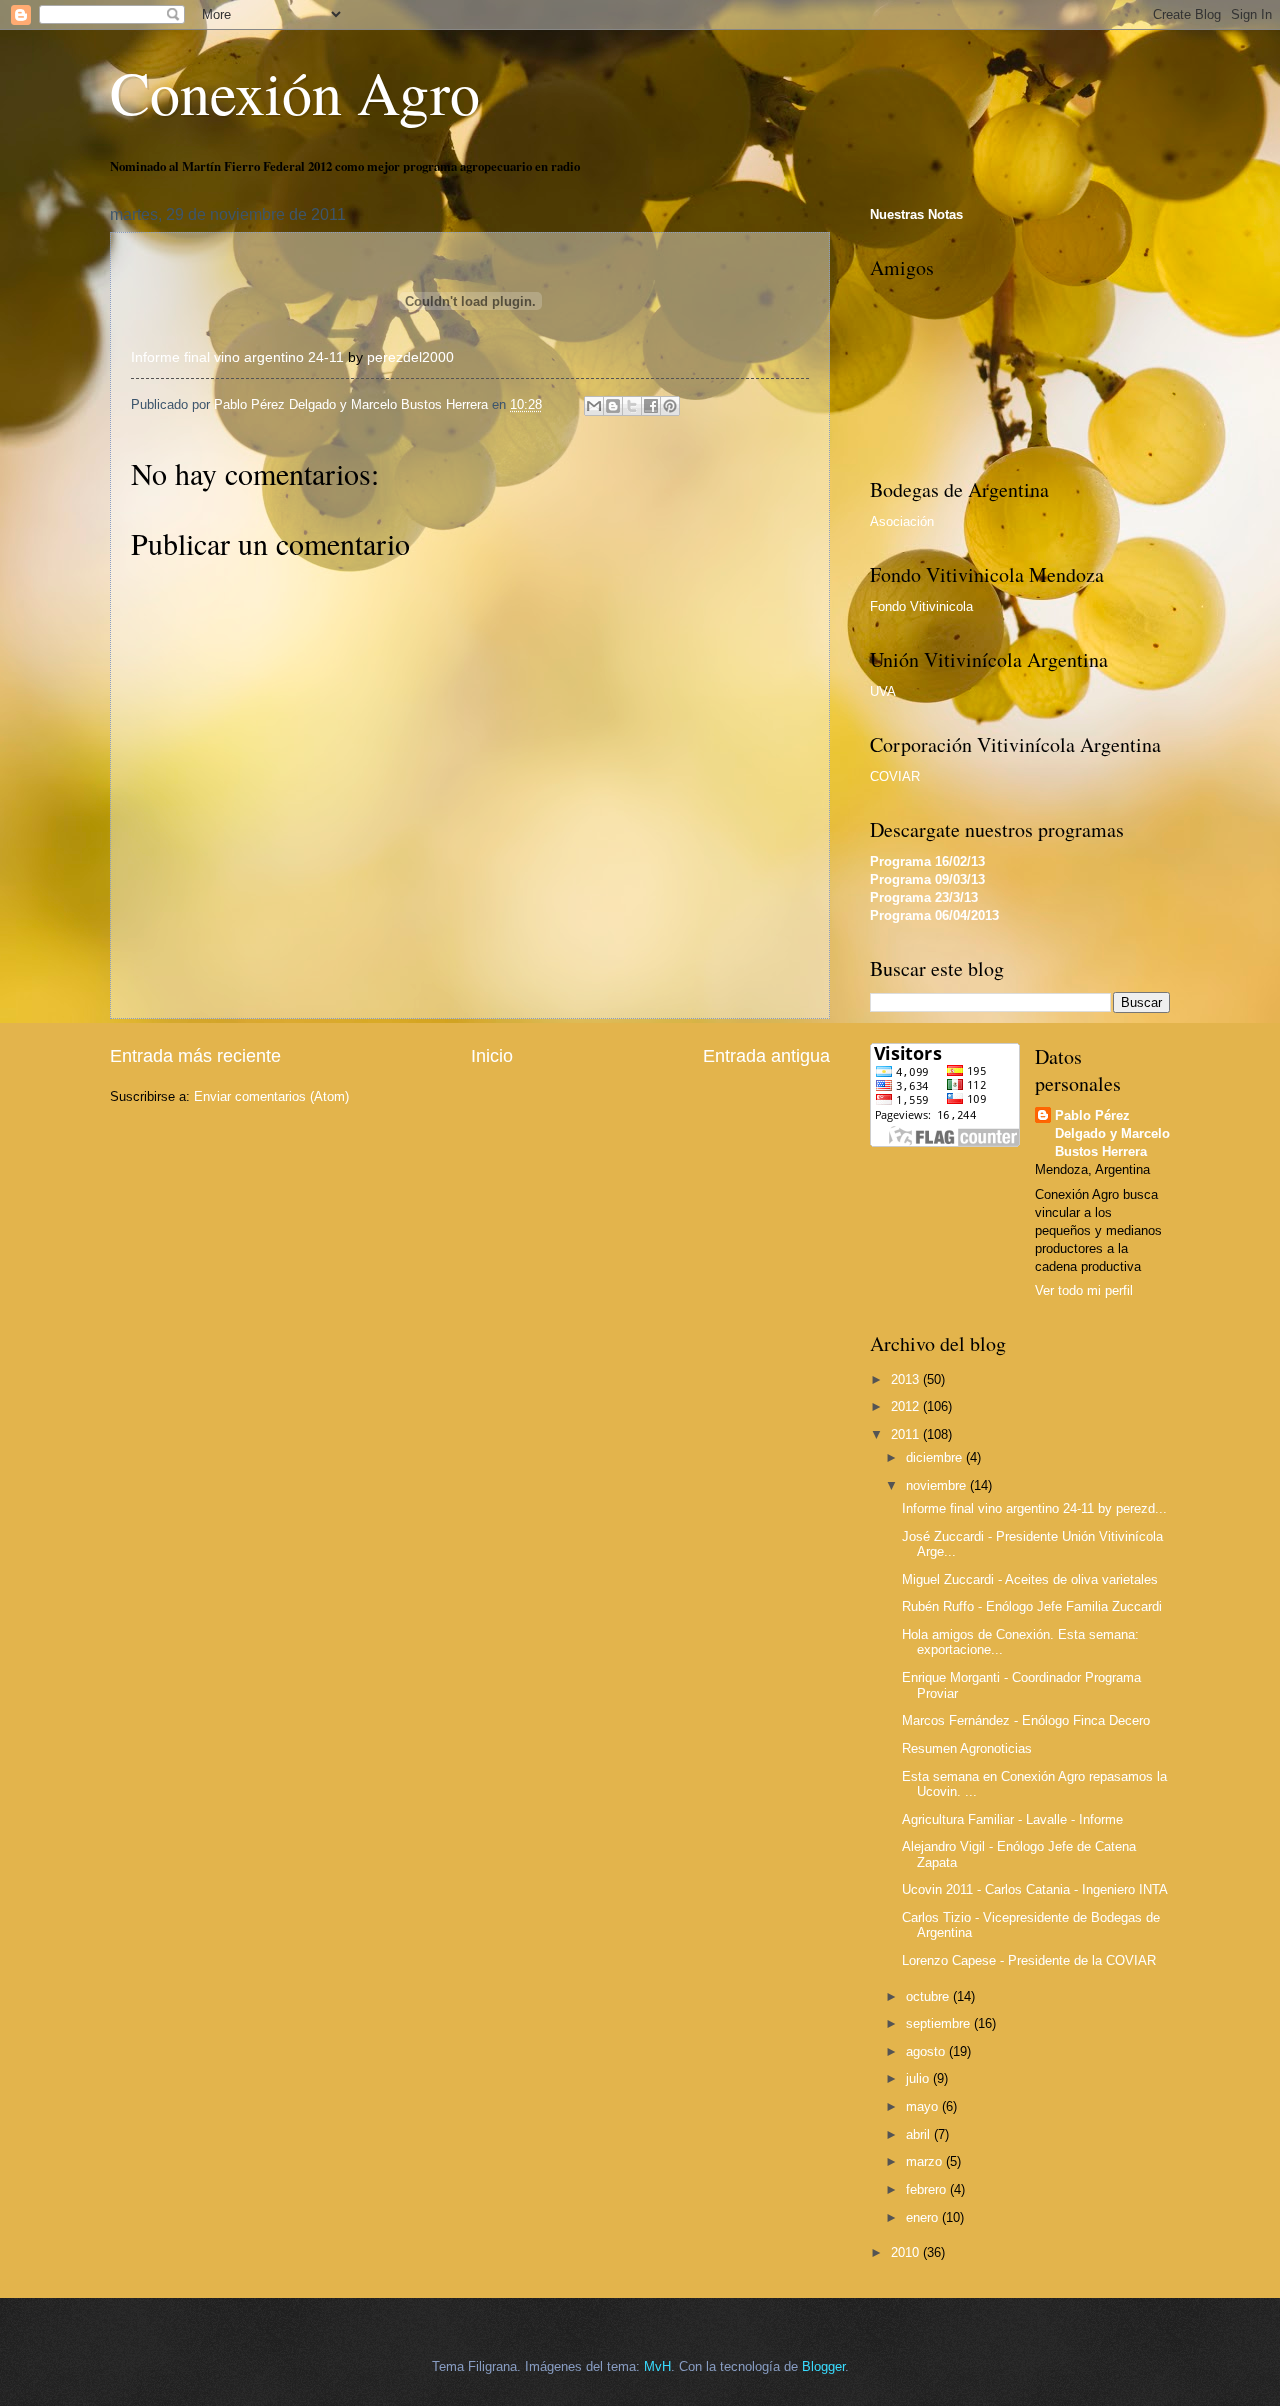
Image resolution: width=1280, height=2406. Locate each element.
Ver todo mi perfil (1084, 1290)
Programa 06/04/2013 (934, 915)
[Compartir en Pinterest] (670, 406)
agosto (927, 2051)
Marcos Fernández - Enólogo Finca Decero (1026, 1720)
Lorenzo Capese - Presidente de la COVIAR (1029, 1960)
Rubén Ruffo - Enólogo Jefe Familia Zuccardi (1032, 1606)
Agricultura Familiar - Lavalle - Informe (1012, 1819)
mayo (924, 2106)
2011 (907, 1434)
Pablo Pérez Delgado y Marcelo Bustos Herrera (1112, 1133)
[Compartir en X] (632, 406)
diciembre (936, 1457)
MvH (657, 2366)
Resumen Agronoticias (967, 1748)
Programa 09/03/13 (927, 879)
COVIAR (895, 776)
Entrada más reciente (195, 1056)
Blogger (823, 2366)
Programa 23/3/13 (924, 897)
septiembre (940, 2023)
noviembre (938, 1485)
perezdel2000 (410, 357)
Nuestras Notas (916, 214)
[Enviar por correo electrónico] (594, 406)
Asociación (902, 521)
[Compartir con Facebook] (651, 406)
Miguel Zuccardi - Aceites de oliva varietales (1030, 1579)
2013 (907, 1379)
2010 (907, 2252)
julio (919, 2078)
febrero (928, 2189)
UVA (883, 691)
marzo (926, 2161)
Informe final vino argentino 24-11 (237, 357)
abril (920, 2134)
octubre (929, 1996)
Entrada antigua (766, 1056)
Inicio (492, 1056)
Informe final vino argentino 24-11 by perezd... (1034, 1508)
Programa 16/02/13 (927, 861)
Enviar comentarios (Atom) (271, 1096)
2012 (907, 1406)
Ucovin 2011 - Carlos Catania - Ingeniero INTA (1035, 1889)
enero (924, 2217)
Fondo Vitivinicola (921, 606)
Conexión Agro (295, 92)
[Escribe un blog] (613, 406)
